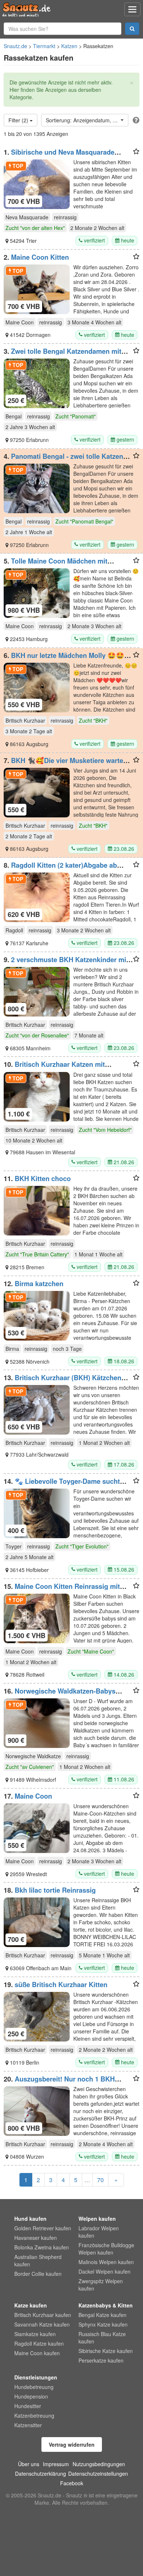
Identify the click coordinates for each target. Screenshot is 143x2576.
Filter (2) (19, 120)
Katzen (69, 46)
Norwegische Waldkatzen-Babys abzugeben (60, 1695)
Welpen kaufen (97, 2219)
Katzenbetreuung (34, 2415)
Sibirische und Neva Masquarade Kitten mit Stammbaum (59, 156)
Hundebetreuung (34, 2387)
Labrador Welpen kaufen (99, 2232)
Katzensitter (28, 2425)
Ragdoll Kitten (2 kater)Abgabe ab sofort (60, 869)
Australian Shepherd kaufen (38, 2260)
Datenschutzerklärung (41, 2474)
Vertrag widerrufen (72, 2444)
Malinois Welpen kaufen (106, 2262)
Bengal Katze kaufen (102, 2315)
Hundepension (31, 2396)
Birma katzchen (39, 1284)
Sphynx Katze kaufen (103, 2324)
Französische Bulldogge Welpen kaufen (106, 2249)
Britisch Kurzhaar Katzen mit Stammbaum (54, 1068)
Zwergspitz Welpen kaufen (101, 2285)
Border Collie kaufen (38, 2274)
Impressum (56, 2464)
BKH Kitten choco (43, 1179)
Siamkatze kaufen (35, 2334)
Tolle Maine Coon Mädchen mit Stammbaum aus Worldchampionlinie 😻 (67, 565)
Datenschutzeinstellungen (98, 2474)
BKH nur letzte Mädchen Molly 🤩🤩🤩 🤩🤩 (68, 659)
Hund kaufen (30, 2219)
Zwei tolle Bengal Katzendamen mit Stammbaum (63, 355)
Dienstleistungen (36, 2377)
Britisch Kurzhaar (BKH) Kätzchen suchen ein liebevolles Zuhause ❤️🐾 (63, 1381)
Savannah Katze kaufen (42, 2324)
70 (100, 2180)
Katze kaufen (31, 2305)
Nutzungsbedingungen (99, 2464)
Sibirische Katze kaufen (106, 2351)
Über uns (29, 2464)
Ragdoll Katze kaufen (39, 2343)
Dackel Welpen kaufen (104, 2271)
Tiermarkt (44, 46)
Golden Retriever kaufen (43, 2228)
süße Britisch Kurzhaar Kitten (61, 1985)
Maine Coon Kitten (40, 257)
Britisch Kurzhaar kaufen (43, 2315)
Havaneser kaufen (36, 2238)
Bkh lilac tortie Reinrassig (55, 1890)
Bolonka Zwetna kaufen (42, 2247)
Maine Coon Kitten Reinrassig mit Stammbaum (62, 1590)
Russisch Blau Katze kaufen (102, 2338)
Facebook (72, 2483)
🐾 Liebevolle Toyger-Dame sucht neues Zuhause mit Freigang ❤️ (62, 1485)
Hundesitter (28, 2406)
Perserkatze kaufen (101, 2360)
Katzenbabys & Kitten (106, 2305)
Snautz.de (15, 46)
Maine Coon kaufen (37, 2353)
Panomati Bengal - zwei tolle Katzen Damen (63, 460)
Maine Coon (33, 1796)
